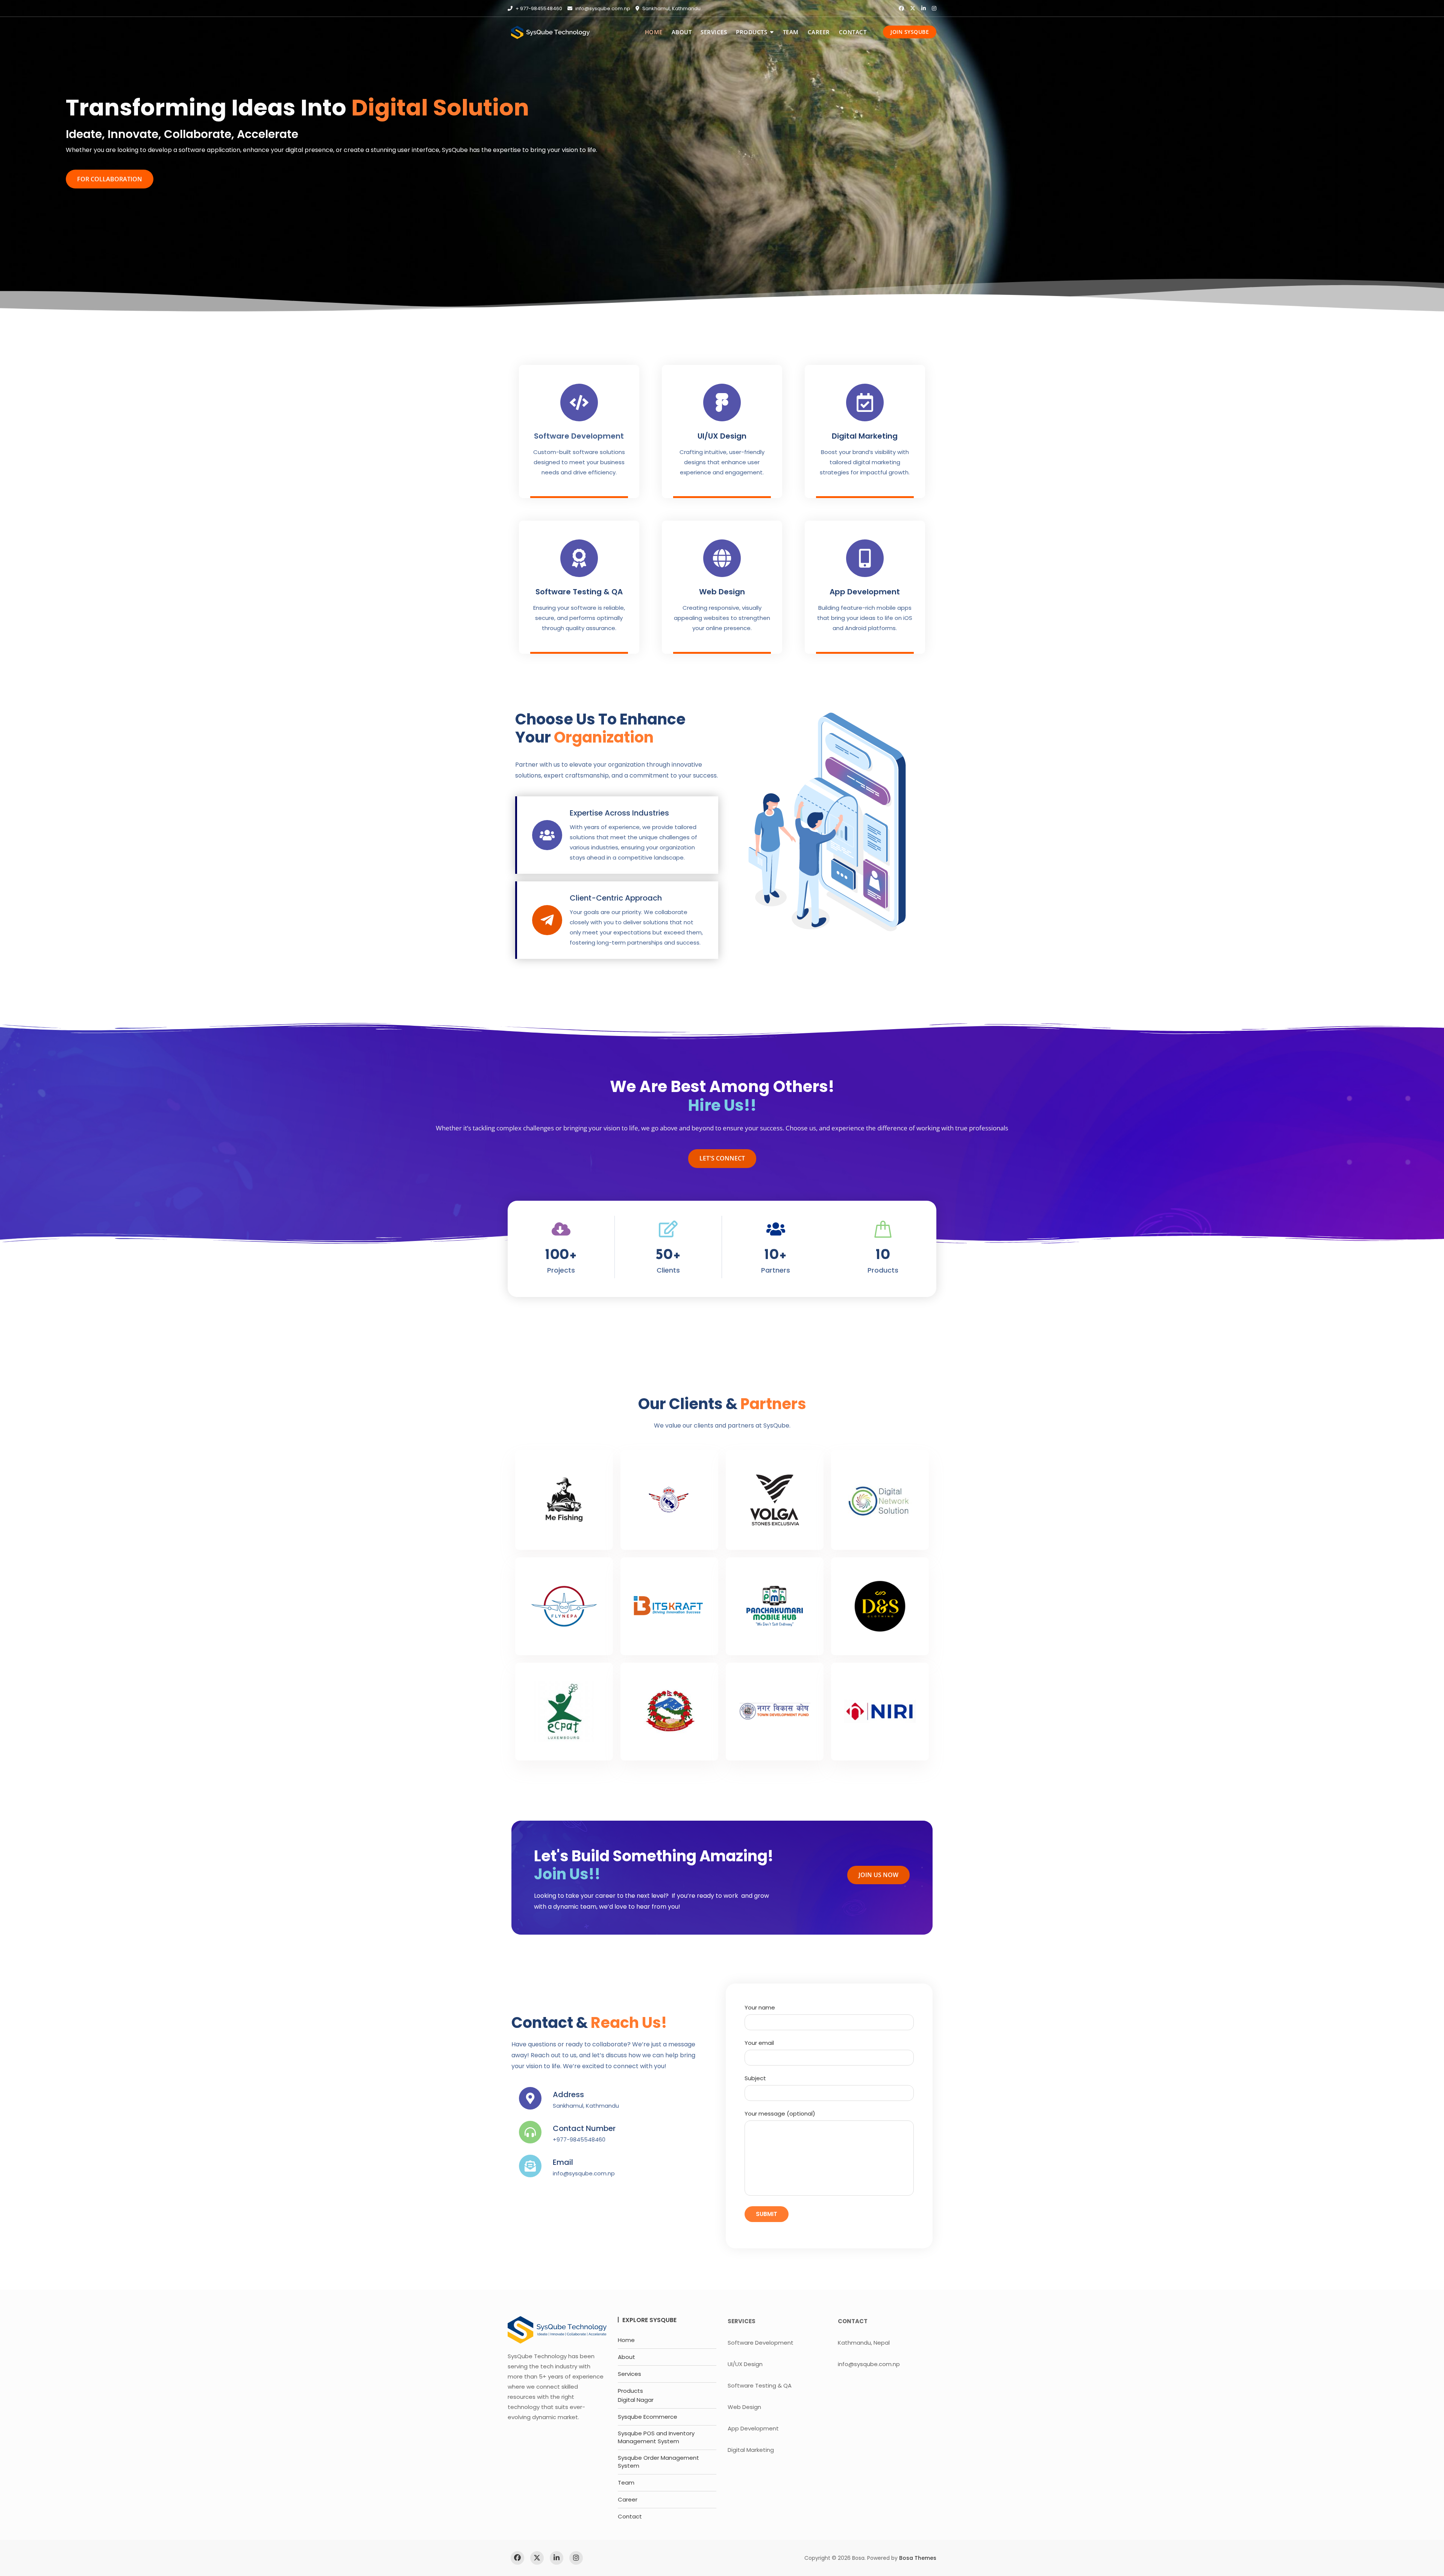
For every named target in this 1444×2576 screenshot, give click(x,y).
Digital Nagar (636, 2400)
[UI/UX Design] (722, 402)
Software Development (579, 436)
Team (791, 32)
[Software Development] (579, 402)
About (682, 32)
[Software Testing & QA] (579, 558)
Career (819, 32)
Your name (760, 2007)
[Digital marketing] (865, 402)
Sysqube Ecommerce (648, 2417)
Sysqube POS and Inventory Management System (656, 2437)
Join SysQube (910, 32)
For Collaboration (110, 179)
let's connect (722, 1158)
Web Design (722, 592)
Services (714, 32)
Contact (853, 32)
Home (654, 32)
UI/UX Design (722, 436)
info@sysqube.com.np (603, 8)
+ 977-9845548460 (538, 8)
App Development (865, 592)
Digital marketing (865, 436)
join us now (878, 1875)
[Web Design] (722, 558)
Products (752, 32)
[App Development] (865, 558)
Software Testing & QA (579, 592)
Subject (755, 2078)
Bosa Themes (918, 2558)
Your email (759, 2043)
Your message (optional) (780, 2114)
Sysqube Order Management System (658, 2462)
